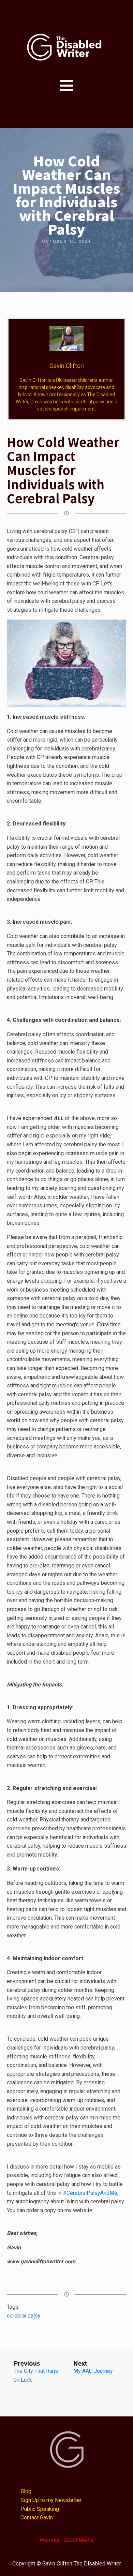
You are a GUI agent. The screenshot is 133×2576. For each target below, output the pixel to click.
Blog (26, 2491)
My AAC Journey (93, 2371)
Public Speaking (40, 2509)
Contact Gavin (37, 2518)
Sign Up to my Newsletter (51, 2500)
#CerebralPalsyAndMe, (91, 2193)
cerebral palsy (24, 2316)
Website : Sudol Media (66, 2540)
